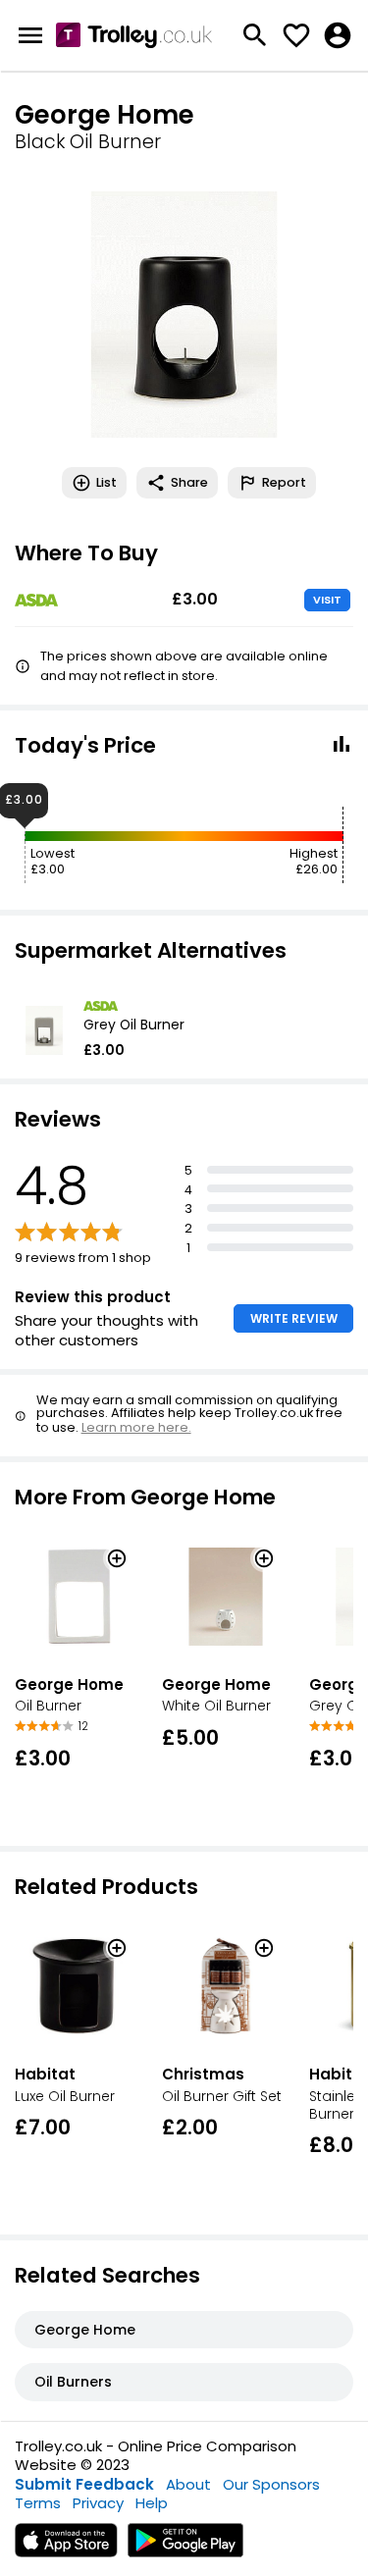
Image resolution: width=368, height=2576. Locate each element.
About (188, 2484)
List (106, 482)
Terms (38, 2503)
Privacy (98, 2503)
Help (152, 2503)
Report (284, 482)
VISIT (327, 600)
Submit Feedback (84, 2484)
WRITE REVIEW (294, 1318)
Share (189, 482)
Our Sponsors (271, 2484)
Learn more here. (136, 1427)
